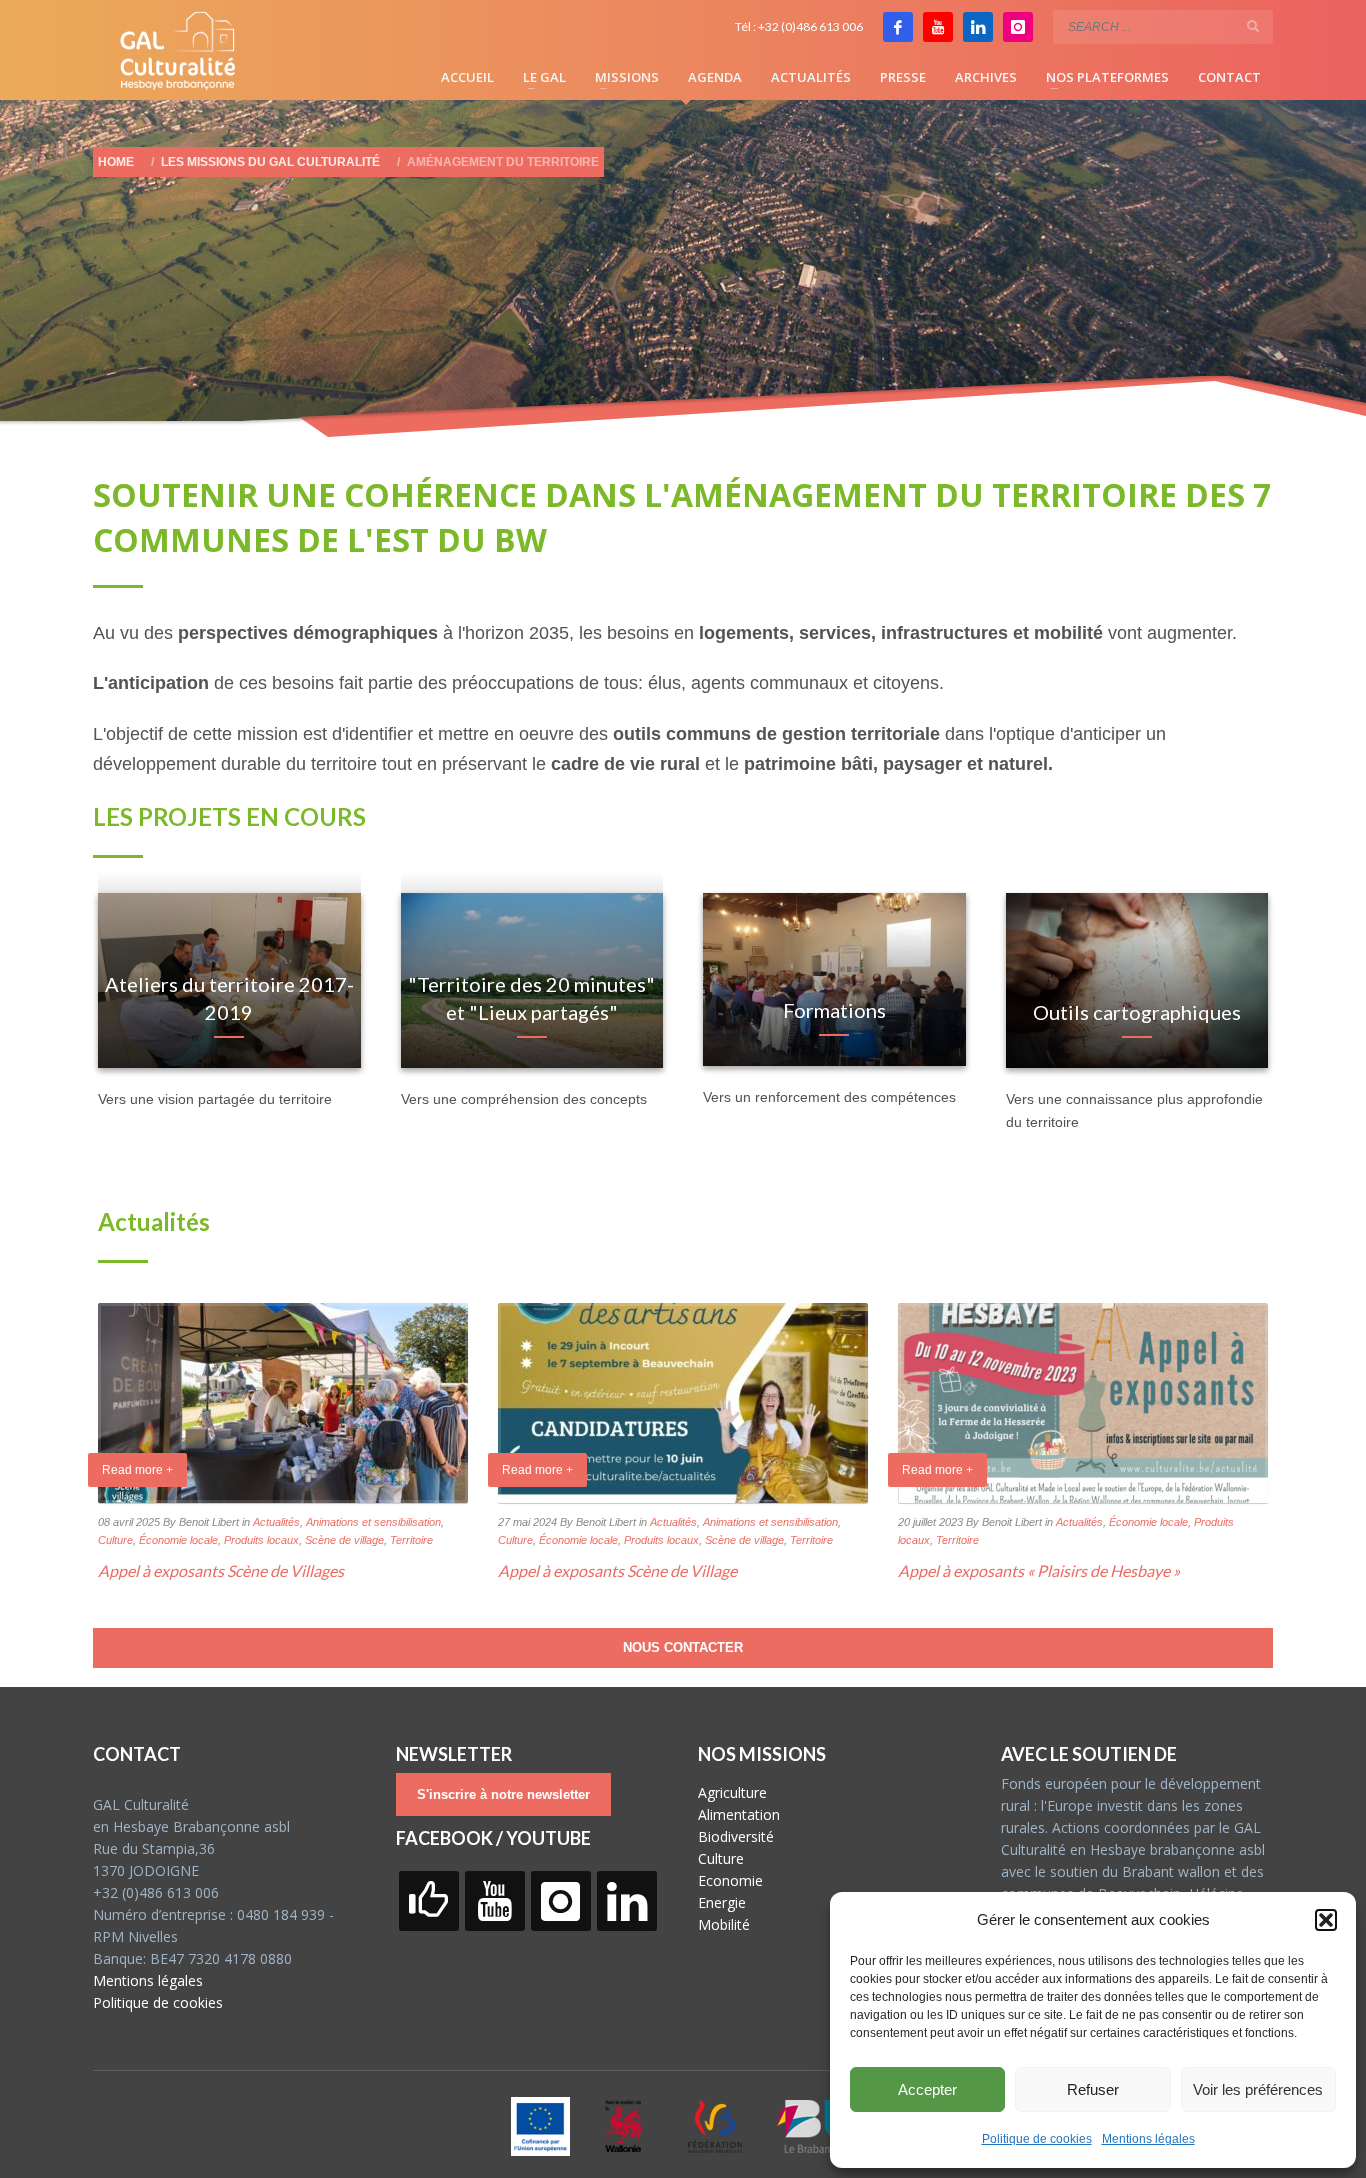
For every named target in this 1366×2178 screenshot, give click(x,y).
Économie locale (178, 1540)
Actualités (276, 1522)
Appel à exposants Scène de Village (617, 1570)
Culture (115, 1540)
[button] (1326, 1920)
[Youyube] (938, 27)
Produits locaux (261, 1540)
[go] (1253, 26)
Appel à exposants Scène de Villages (221, 1570)
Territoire (411, 1540)
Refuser (1093, 2089)
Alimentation (739, 1814)
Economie (730, 1880)
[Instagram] (1018, 27)
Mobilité (724, 1924)
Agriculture (732, 1792)
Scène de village (344, 1540)
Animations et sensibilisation (373, 1522)
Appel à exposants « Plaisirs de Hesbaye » (1039, 1570)
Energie (722, 1902)
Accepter (927, 2089)
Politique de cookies (1037, 2139)
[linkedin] (978, 27)
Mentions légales (1148, 2139)
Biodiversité (736, 1836)
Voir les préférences (1258, 2089)
